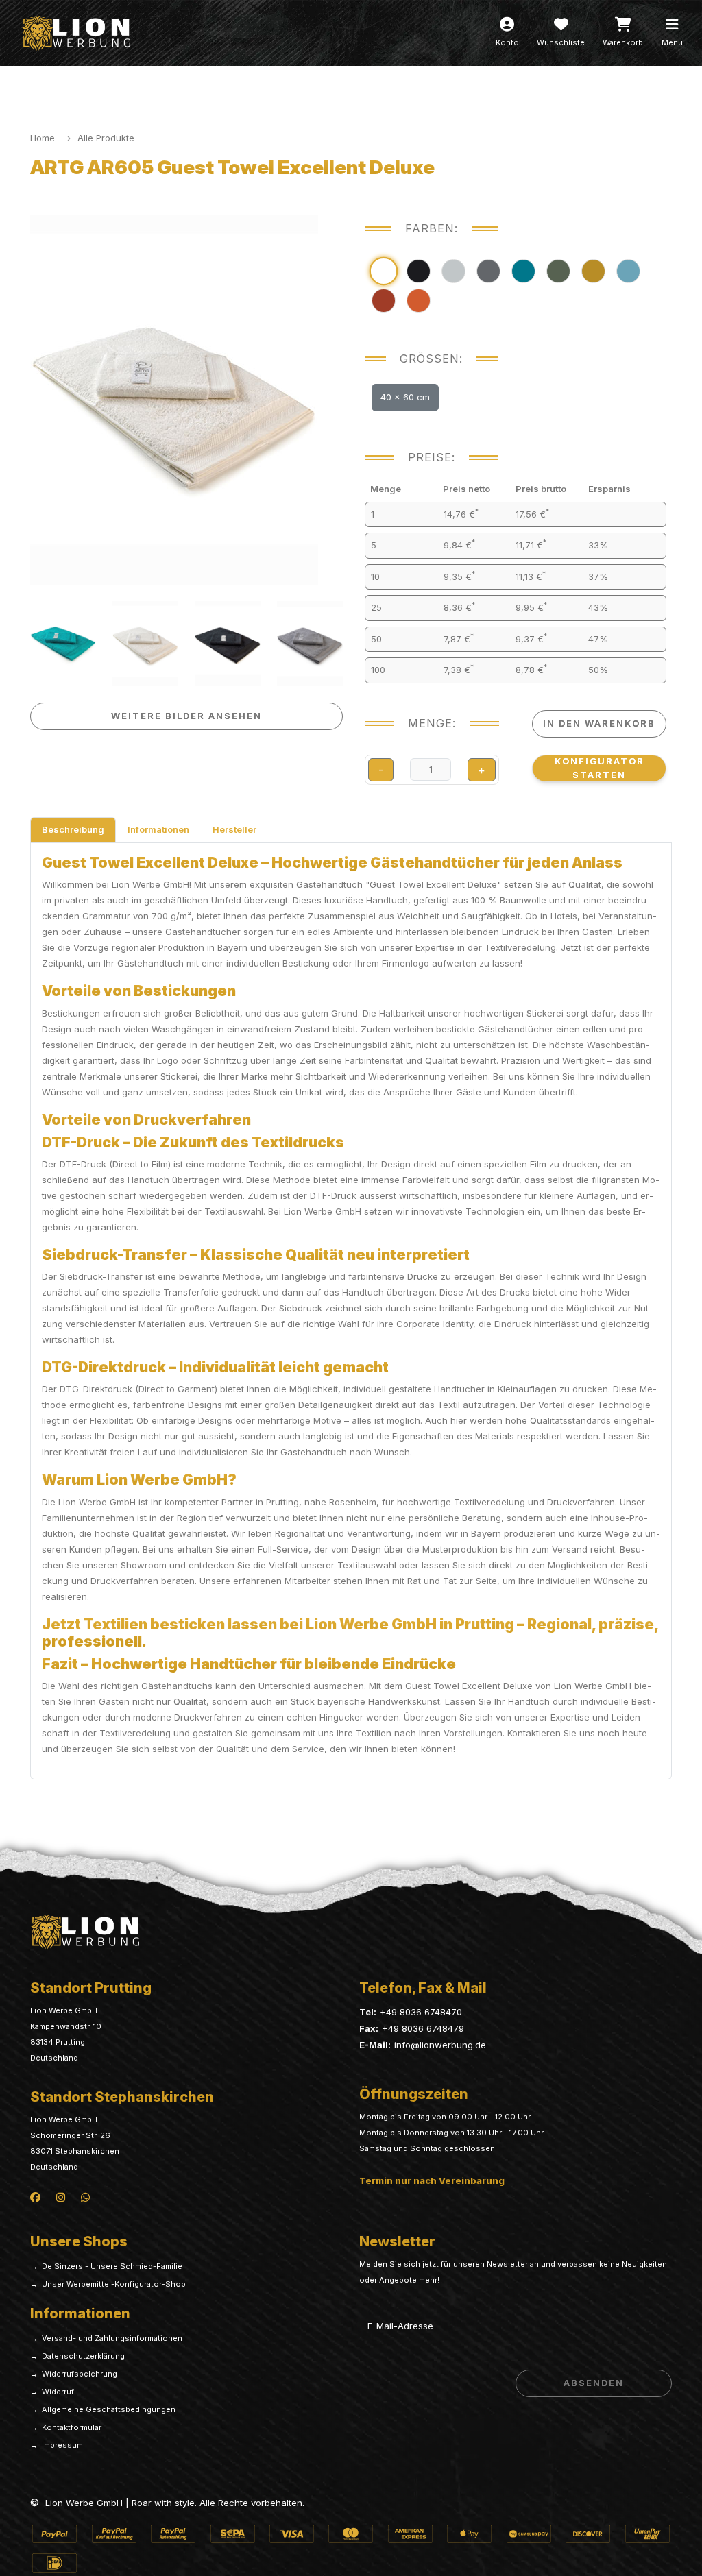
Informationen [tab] (158, 829)
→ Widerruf (52, 2392)
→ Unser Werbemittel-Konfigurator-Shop (108, 2284)
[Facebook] (35, 2196)
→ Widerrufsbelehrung (74, 2374)
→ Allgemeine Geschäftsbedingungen (103, 2409)
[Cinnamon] (419, 301)
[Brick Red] (384, 301)
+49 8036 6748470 (421, 2012)
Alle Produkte (106, 138)
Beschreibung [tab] (73, 829)
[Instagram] (61, 2196)
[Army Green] (558, 271)
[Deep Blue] (523, 271)
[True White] (384, 271)
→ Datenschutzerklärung (77, 2356)
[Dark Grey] (488, 271)
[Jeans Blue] (628, 271)
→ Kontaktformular (66, 2427)
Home (43, 138)
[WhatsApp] (85, 2196)
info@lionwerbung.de (440, 2045)
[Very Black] (419, 271)
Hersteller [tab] (234, 829)
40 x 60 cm (405, 397)
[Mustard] (593, 271)
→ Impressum (57, 2445)
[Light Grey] (453, 271)
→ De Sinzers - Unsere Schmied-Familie (106, 2266)
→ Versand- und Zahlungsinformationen (106, 2338)
